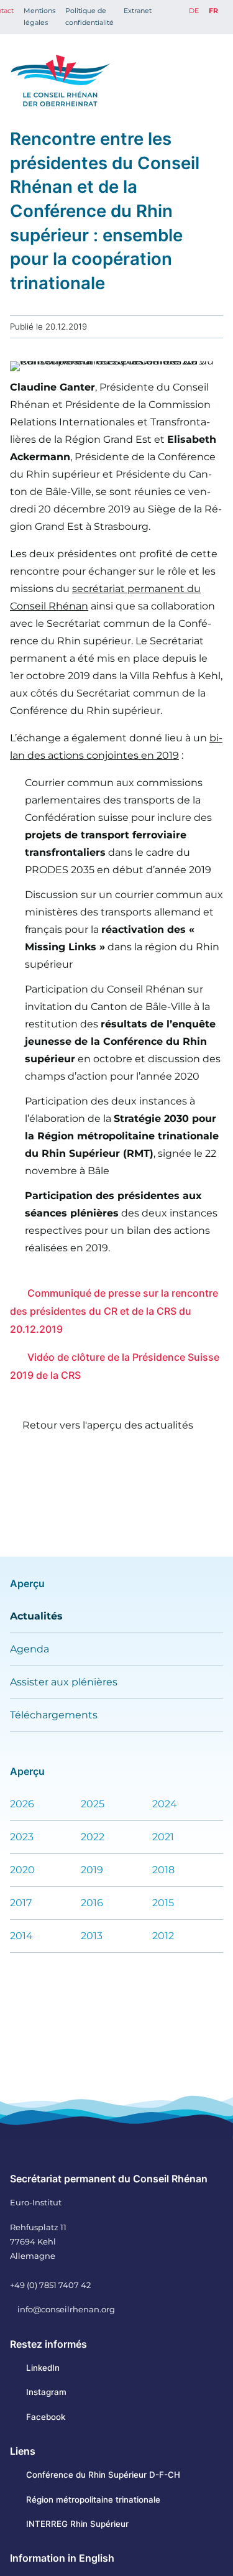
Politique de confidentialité (89, 16)
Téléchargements (54, 1715)
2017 (21, 1903)
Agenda (30, 1649)
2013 (92, 1936)
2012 (163, 1936)
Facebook (46, 2417)
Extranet (138, 11)
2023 (22, 1837)
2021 (163, 1837)
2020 (22, 1870)
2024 (165, 1804)
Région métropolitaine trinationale (93, 2500)
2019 (92, 1870)
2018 (163, 1870)
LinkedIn (43, 2368)
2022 (93, 1837)
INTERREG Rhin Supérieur (77, 2524)
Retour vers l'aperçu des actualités (108, 1425)
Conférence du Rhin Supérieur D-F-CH (103, 2475)
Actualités (36, 1616)
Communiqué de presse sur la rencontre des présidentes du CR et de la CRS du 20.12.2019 (114, 1311)
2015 (163, 1903)
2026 (22, 1804)
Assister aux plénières (64, 1682)
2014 (21, 1936)
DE (194, 11)
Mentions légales (39, 16)
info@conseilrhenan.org (66, 2309)
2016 (92, 1903)
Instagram (46, 2392)
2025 (93, 1804)
